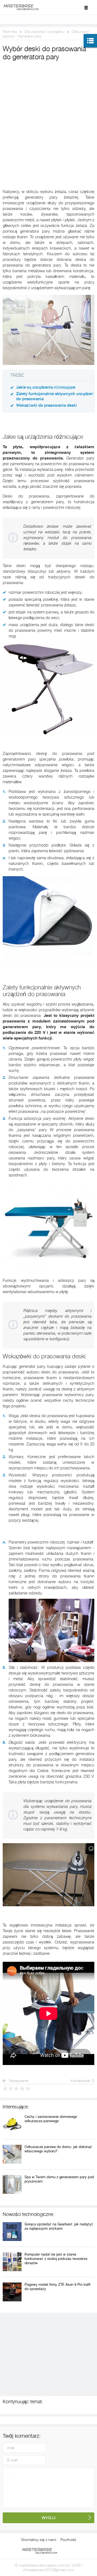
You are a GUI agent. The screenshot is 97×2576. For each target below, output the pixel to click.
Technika (10, 32)
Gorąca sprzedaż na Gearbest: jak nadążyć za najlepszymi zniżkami (59, 2226)
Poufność (68, 2540)
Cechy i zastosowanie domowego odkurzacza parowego (51, 2119)
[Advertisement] (48, 113)
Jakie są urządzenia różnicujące (46, 387)
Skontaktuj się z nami (39, 2540)
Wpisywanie (18, 2081)
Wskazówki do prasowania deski (46, 405)
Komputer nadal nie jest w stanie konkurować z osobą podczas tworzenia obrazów (56, 2259)
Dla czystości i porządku (44, 32)
